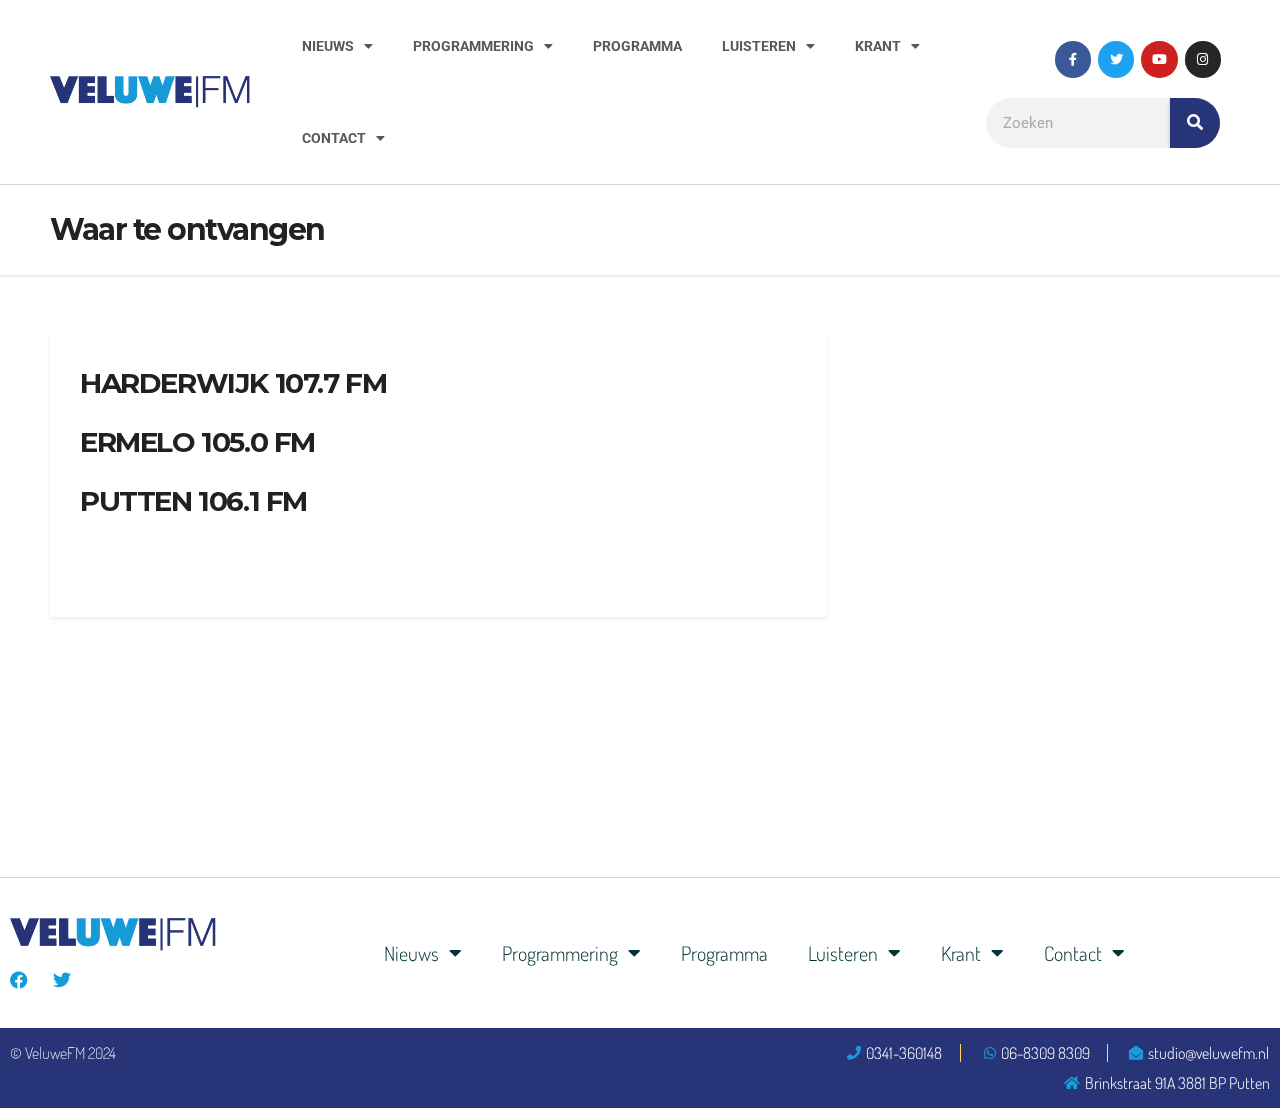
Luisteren (759, 46)
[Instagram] (1203, 59)
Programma (637, 46)
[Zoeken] (1195, 123)
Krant (878, 46)
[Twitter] (1116, 59)
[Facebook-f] (1073, 59)
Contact (334, 138)
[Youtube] (1159, 59)
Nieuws (328, 46)
